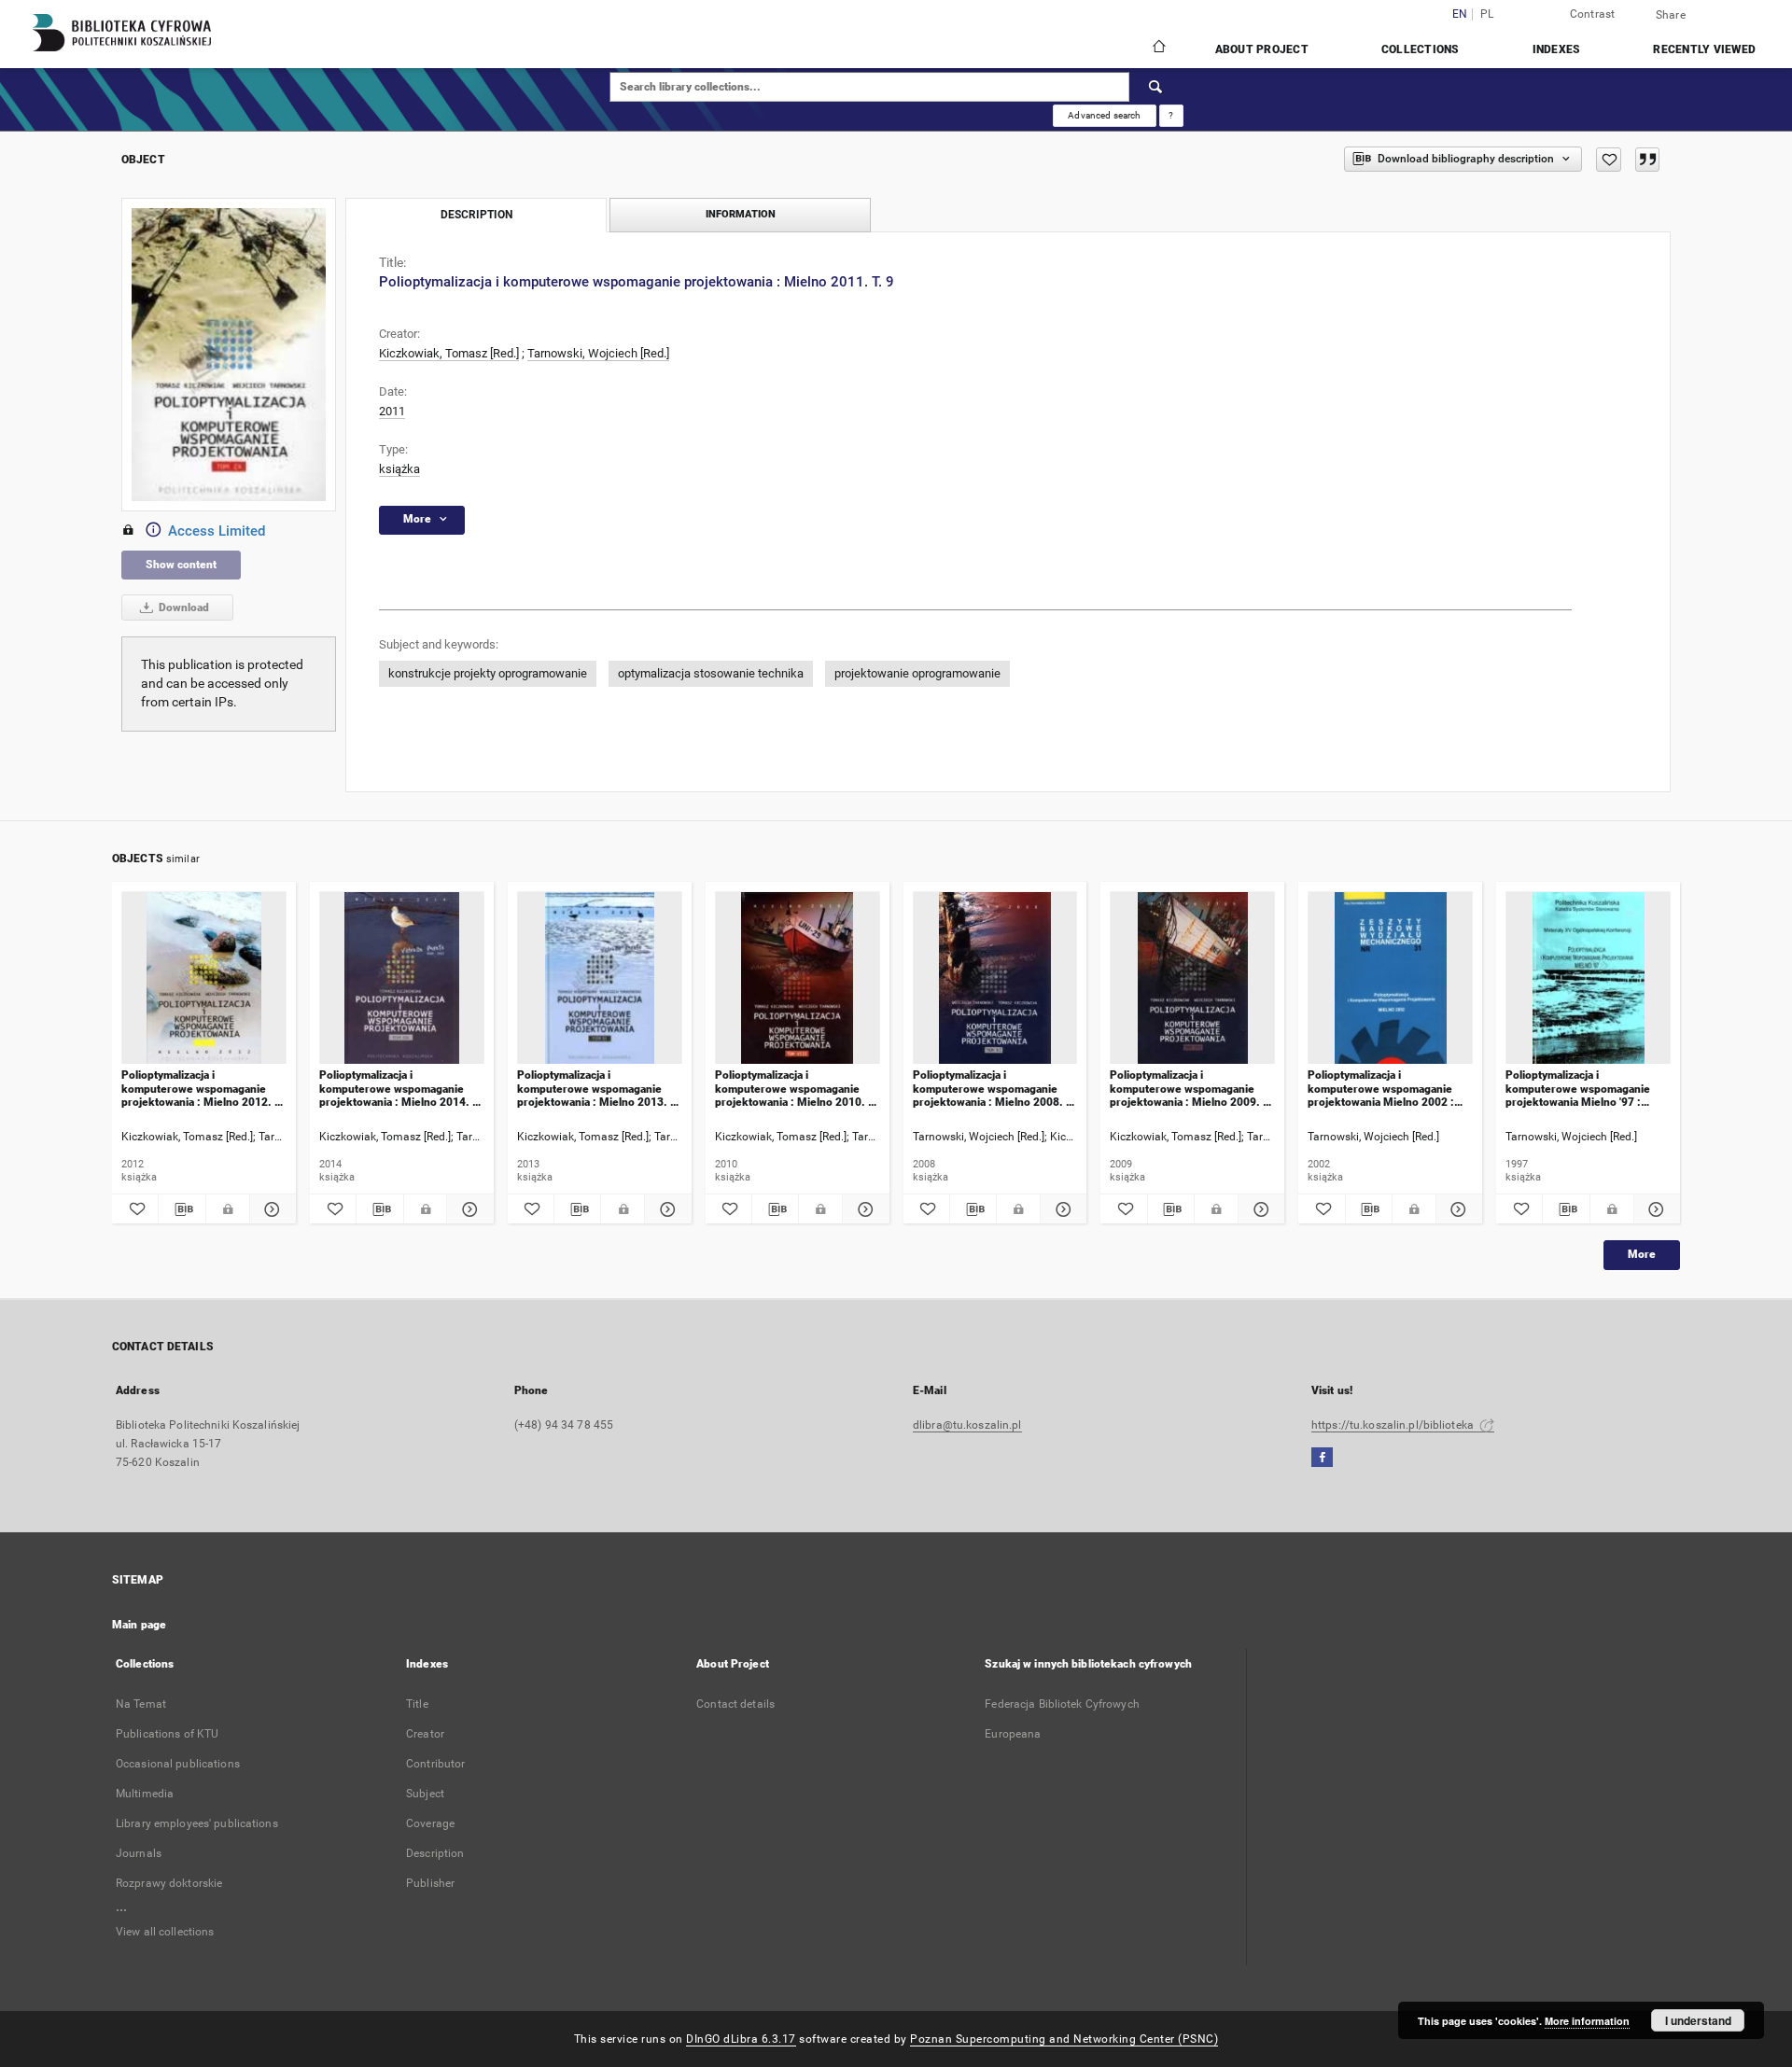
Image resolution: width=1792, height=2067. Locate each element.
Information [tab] (741, 214)
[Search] (1156, 87)
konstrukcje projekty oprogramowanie (488, 673)
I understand (1698, 2020)
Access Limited (217, 531)
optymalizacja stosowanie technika (711, 673)
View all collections (165, 1932)
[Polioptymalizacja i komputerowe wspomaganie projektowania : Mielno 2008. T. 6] (995, 978)
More (1642, 1254)
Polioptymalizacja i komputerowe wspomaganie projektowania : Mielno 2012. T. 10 (203, 1089)
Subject (425, 1794)
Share (1671, 15)
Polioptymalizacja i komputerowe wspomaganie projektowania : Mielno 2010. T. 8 (796, 1089)
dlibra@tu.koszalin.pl (967, 1425)
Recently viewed (1704, 49)
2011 (392, 411)
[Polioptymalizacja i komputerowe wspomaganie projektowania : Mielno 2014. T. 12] (402, 978)
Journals (139, 1853)
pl (1487, 14)
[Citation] (1647, 160)
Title (417, 1704)
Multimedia (145, 1794)
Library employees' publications (197, 1823)
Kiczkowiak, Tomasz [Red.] (449, 353)
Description (435, 1853)
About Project (1262, 49)
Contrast (1593, 14)
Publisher (430, 1883)
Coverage (430, 1823)
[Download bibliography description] (182, 1209)
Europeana (1013, 1734)
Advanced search (1104, 115)
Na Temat (141, 1704)
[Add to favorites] (1609, 160)
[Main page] (1158, 49)
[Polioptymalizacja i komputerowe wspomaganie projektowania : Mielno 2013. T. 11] (600, 978)
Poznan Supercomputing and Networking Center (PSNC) (1064, 2039)
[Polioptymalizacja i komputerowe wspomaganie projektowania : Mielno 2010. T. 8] (798, 978)
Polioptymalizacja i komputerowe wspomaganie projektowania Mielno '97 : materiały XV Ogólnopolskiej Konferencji (1578, 1089)
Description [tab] (476, 215)
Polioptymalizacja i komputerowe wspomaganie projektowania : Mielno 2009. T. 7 (1191, 1089)
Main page (139, 1625)
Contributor (435, 1764)
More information (1587, 2021)
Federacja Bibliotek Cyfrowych (1062, 1704)
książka (399, 469)
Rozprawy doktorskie (169, 1883)
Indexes (1557, 49)
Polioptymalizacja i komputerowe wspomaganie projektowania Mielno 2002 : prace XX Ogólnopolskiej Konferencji (1381, 1089)
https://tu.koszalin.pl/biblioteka (1394, 1425)
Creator (425, 1734)
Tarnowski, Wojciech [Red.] (598, 353)
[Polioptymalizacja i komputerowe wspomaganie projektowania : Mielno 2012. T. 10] (204, 978)
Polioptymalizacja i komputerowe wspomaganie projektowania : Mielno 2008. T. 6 (994, 1089)
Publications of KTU (167, 1734)
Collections (1421, 49)
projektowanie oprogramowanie (917, 673)
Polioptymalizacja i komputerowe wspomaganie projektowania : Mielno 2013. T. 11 (598, 1089)
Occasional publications (178, 1764)
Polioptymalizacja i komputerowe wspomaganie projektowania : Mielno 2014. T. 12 (400, 1089)
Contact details (735, 1704)
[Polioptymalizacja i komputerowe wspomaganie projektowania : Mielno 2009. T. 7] (1192, 978)
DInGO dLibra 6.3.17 (741, 2039)
